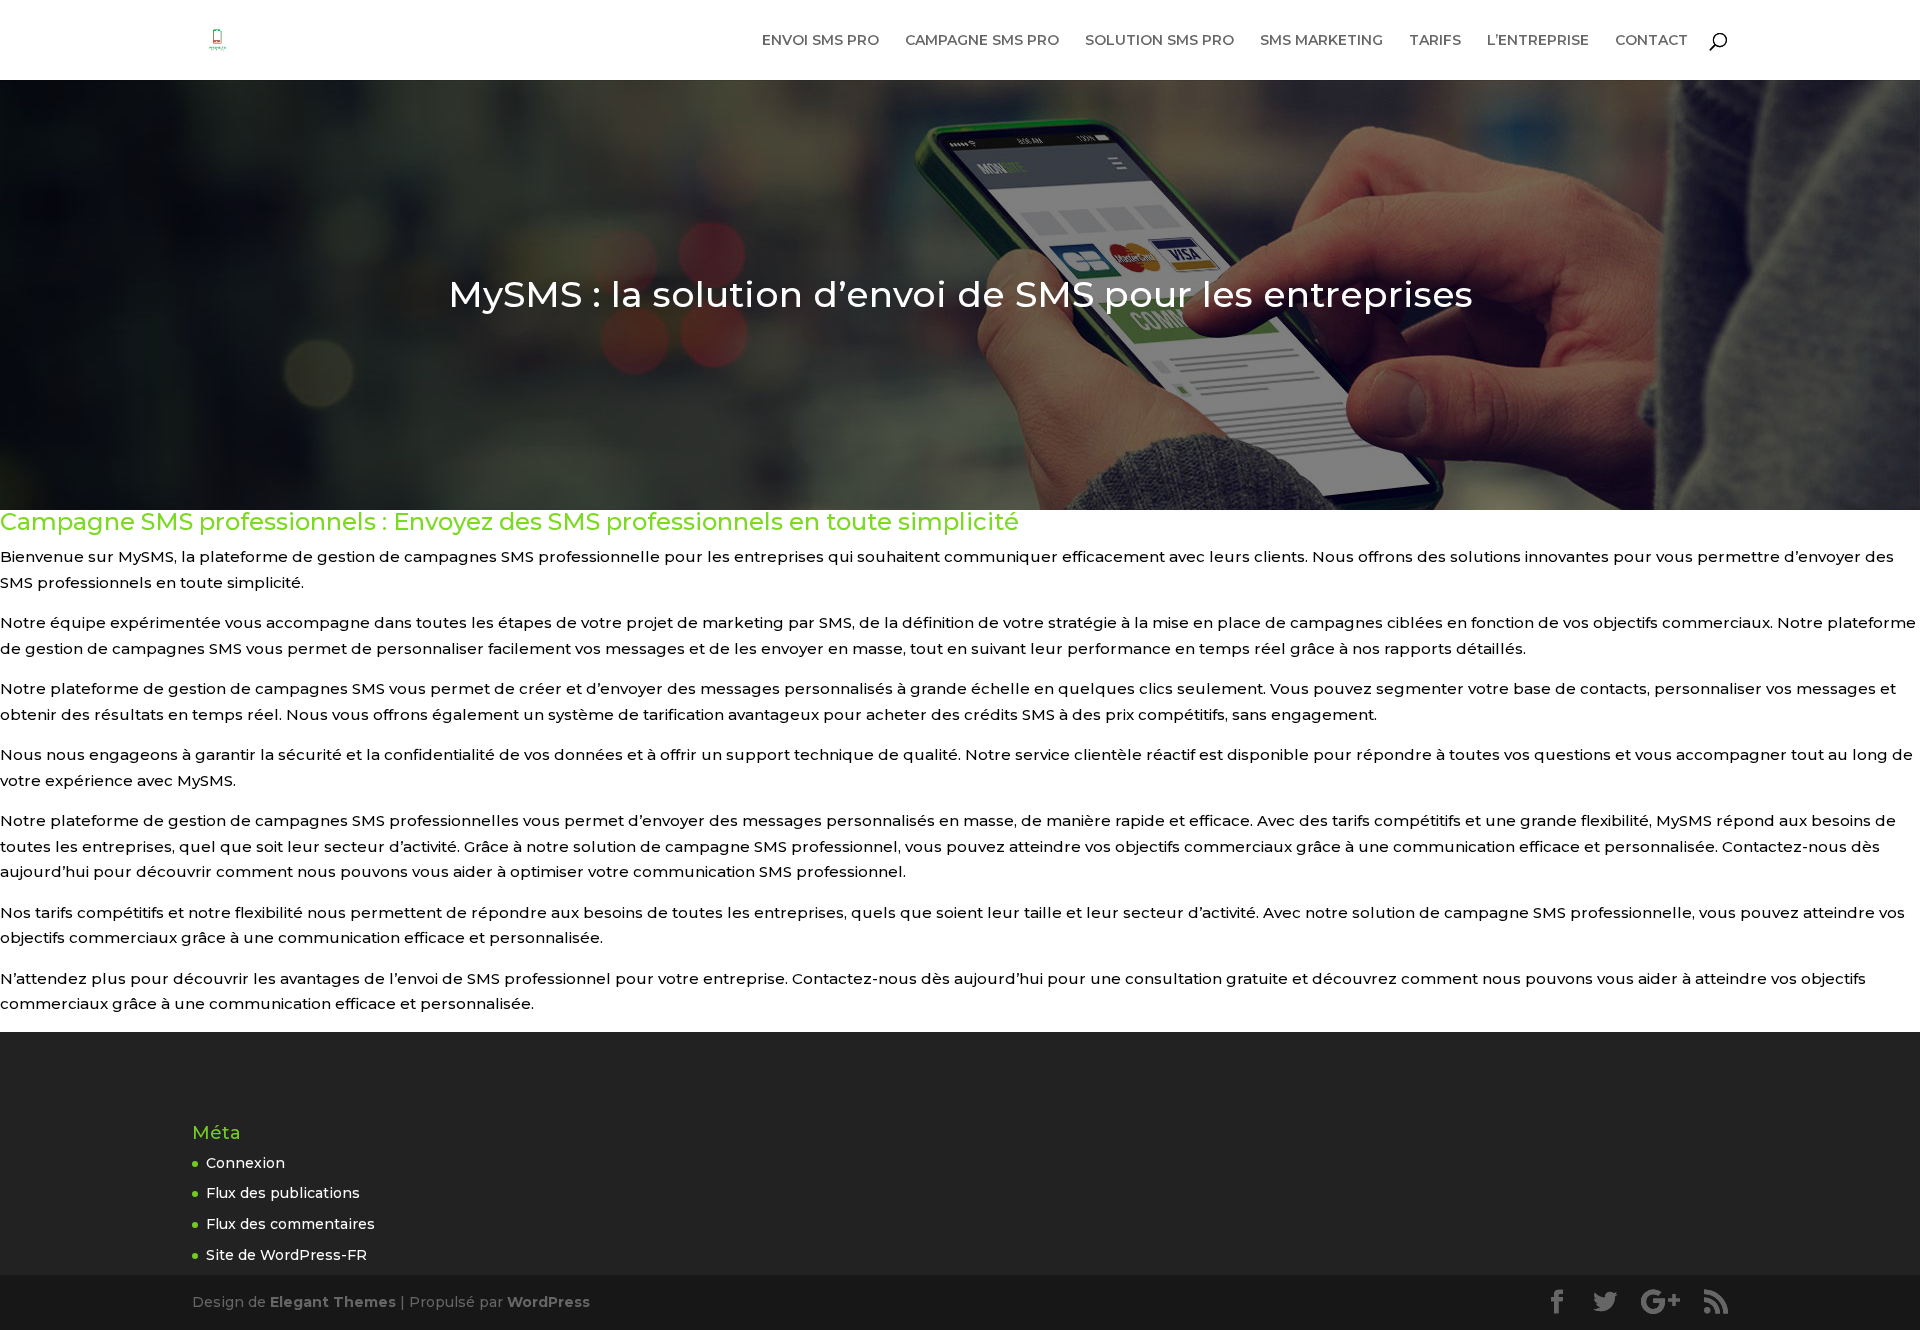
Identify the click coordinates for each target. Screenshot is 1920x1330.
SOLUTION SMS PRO (1159, 41)
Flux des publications (283, 1193)
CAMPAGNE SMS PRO (982, 41)
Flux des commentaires (290, 1224)
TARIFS (1435, 41)
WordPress (548, 1302)
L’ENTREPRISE (1538, 41)
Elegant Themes (333, 1302)
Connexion (245, 1163)
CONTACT (1651, 41)
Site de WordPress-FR (286, 1255)
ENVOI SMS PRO (820, 41)
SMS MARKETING (1321, 41)
